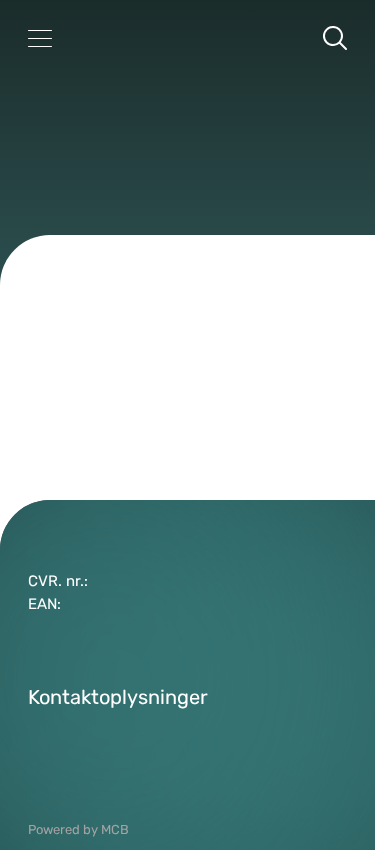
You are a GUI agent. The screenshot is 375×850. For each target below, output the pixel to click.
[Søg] (335, 38)
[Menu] (40, 38)
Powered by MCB (78, 829)
